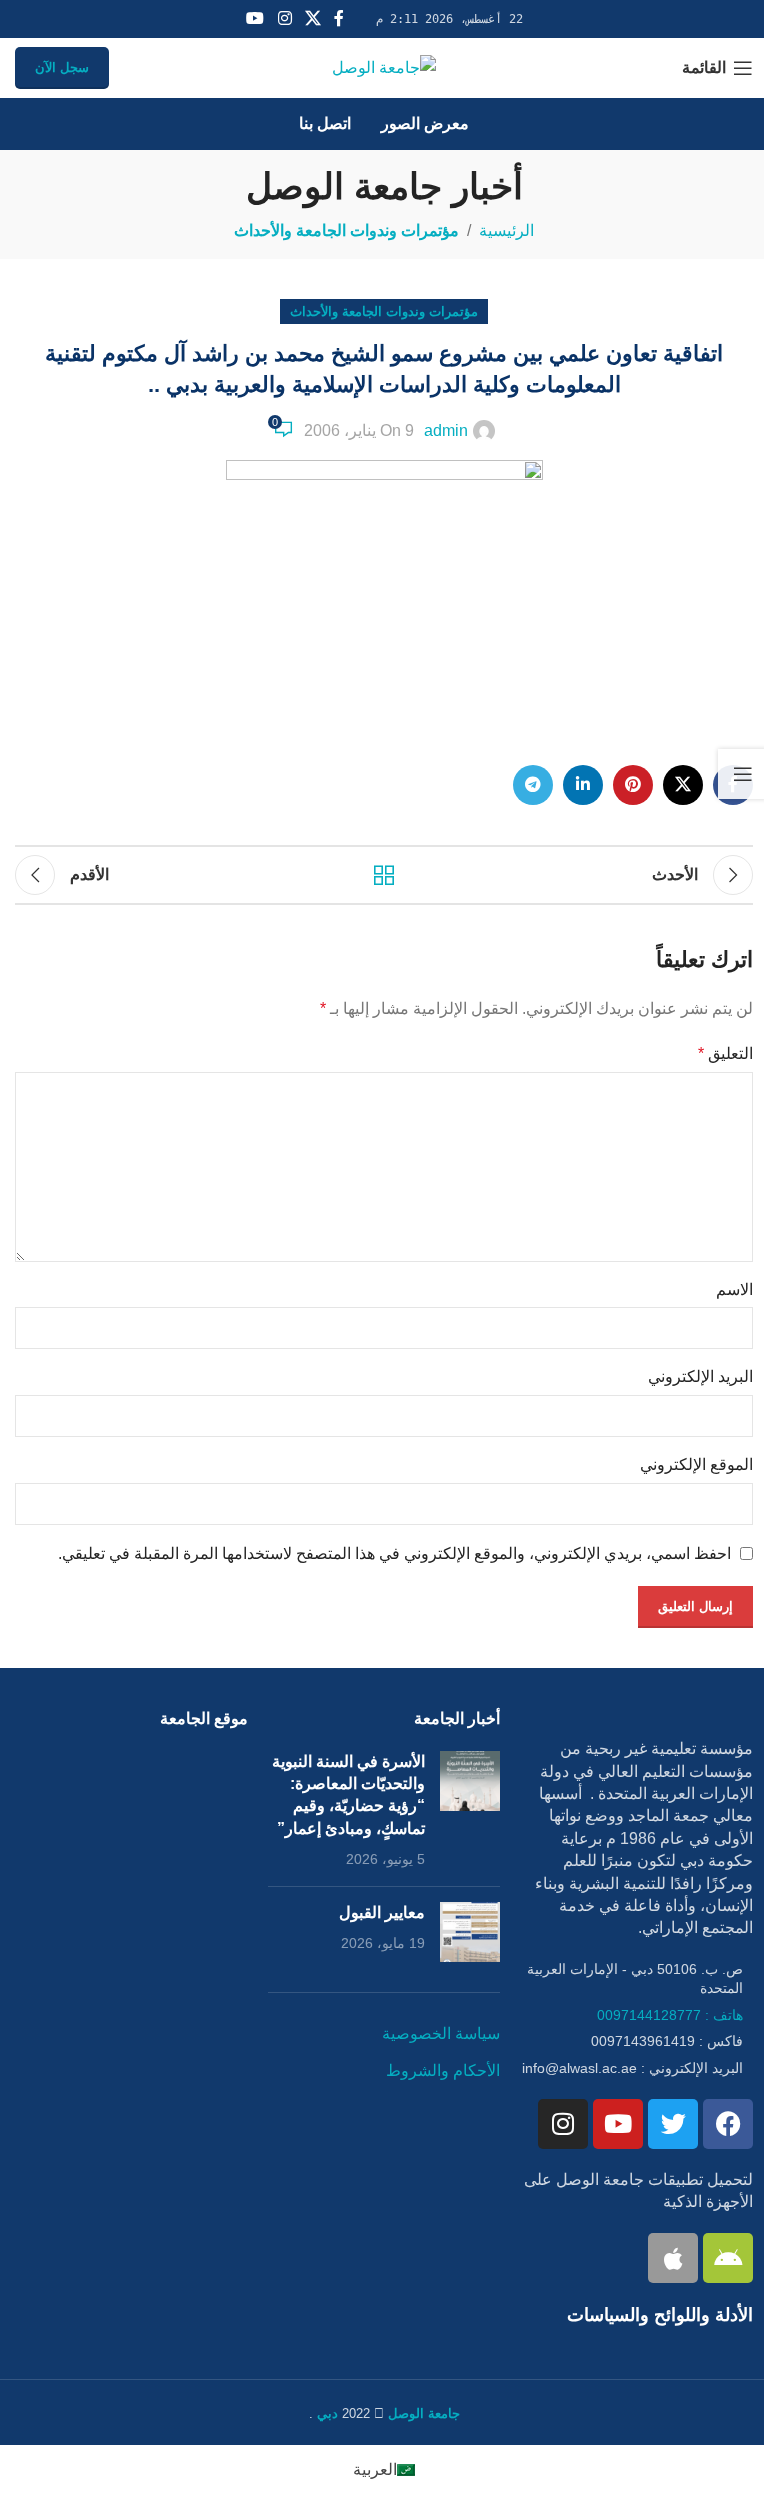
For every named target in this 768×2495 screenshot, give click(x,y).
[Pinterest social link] (633, 785)
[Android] (728, 2258)
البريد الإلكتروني (700, 1376)
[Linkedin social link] (583, 785)
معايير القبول (382, 1912)
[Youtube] (618, 2124)
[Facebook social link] (339, 18)
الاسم (734, 1289)
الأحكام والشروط (443, 2070)
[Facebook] (728, 2124)
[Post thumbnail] (470, 1811)
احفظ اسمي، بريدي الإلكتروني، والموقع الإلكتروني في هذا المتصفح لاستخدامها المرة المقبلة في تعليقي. (394, 1553)
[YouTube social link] (255, 18)
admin (446, 430)
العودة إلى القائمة (384, 875)
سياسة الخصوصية (441, 2033)
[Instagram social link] (284, 18)
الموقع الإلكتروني (696, 1464)
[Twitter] (673, 2124)
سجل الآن (62, 67)
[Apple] (673, 2258)
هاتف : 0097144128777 (670, 2015)
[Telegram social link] (533, 785)
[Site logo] (384, 66)
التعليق (725, 1053)
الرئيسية (506, 230)
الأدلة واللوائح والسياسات (660, 2315)
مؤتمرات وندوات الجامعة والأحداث (346, 230)
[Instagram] (563, 2124)
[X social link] (312, 18)
